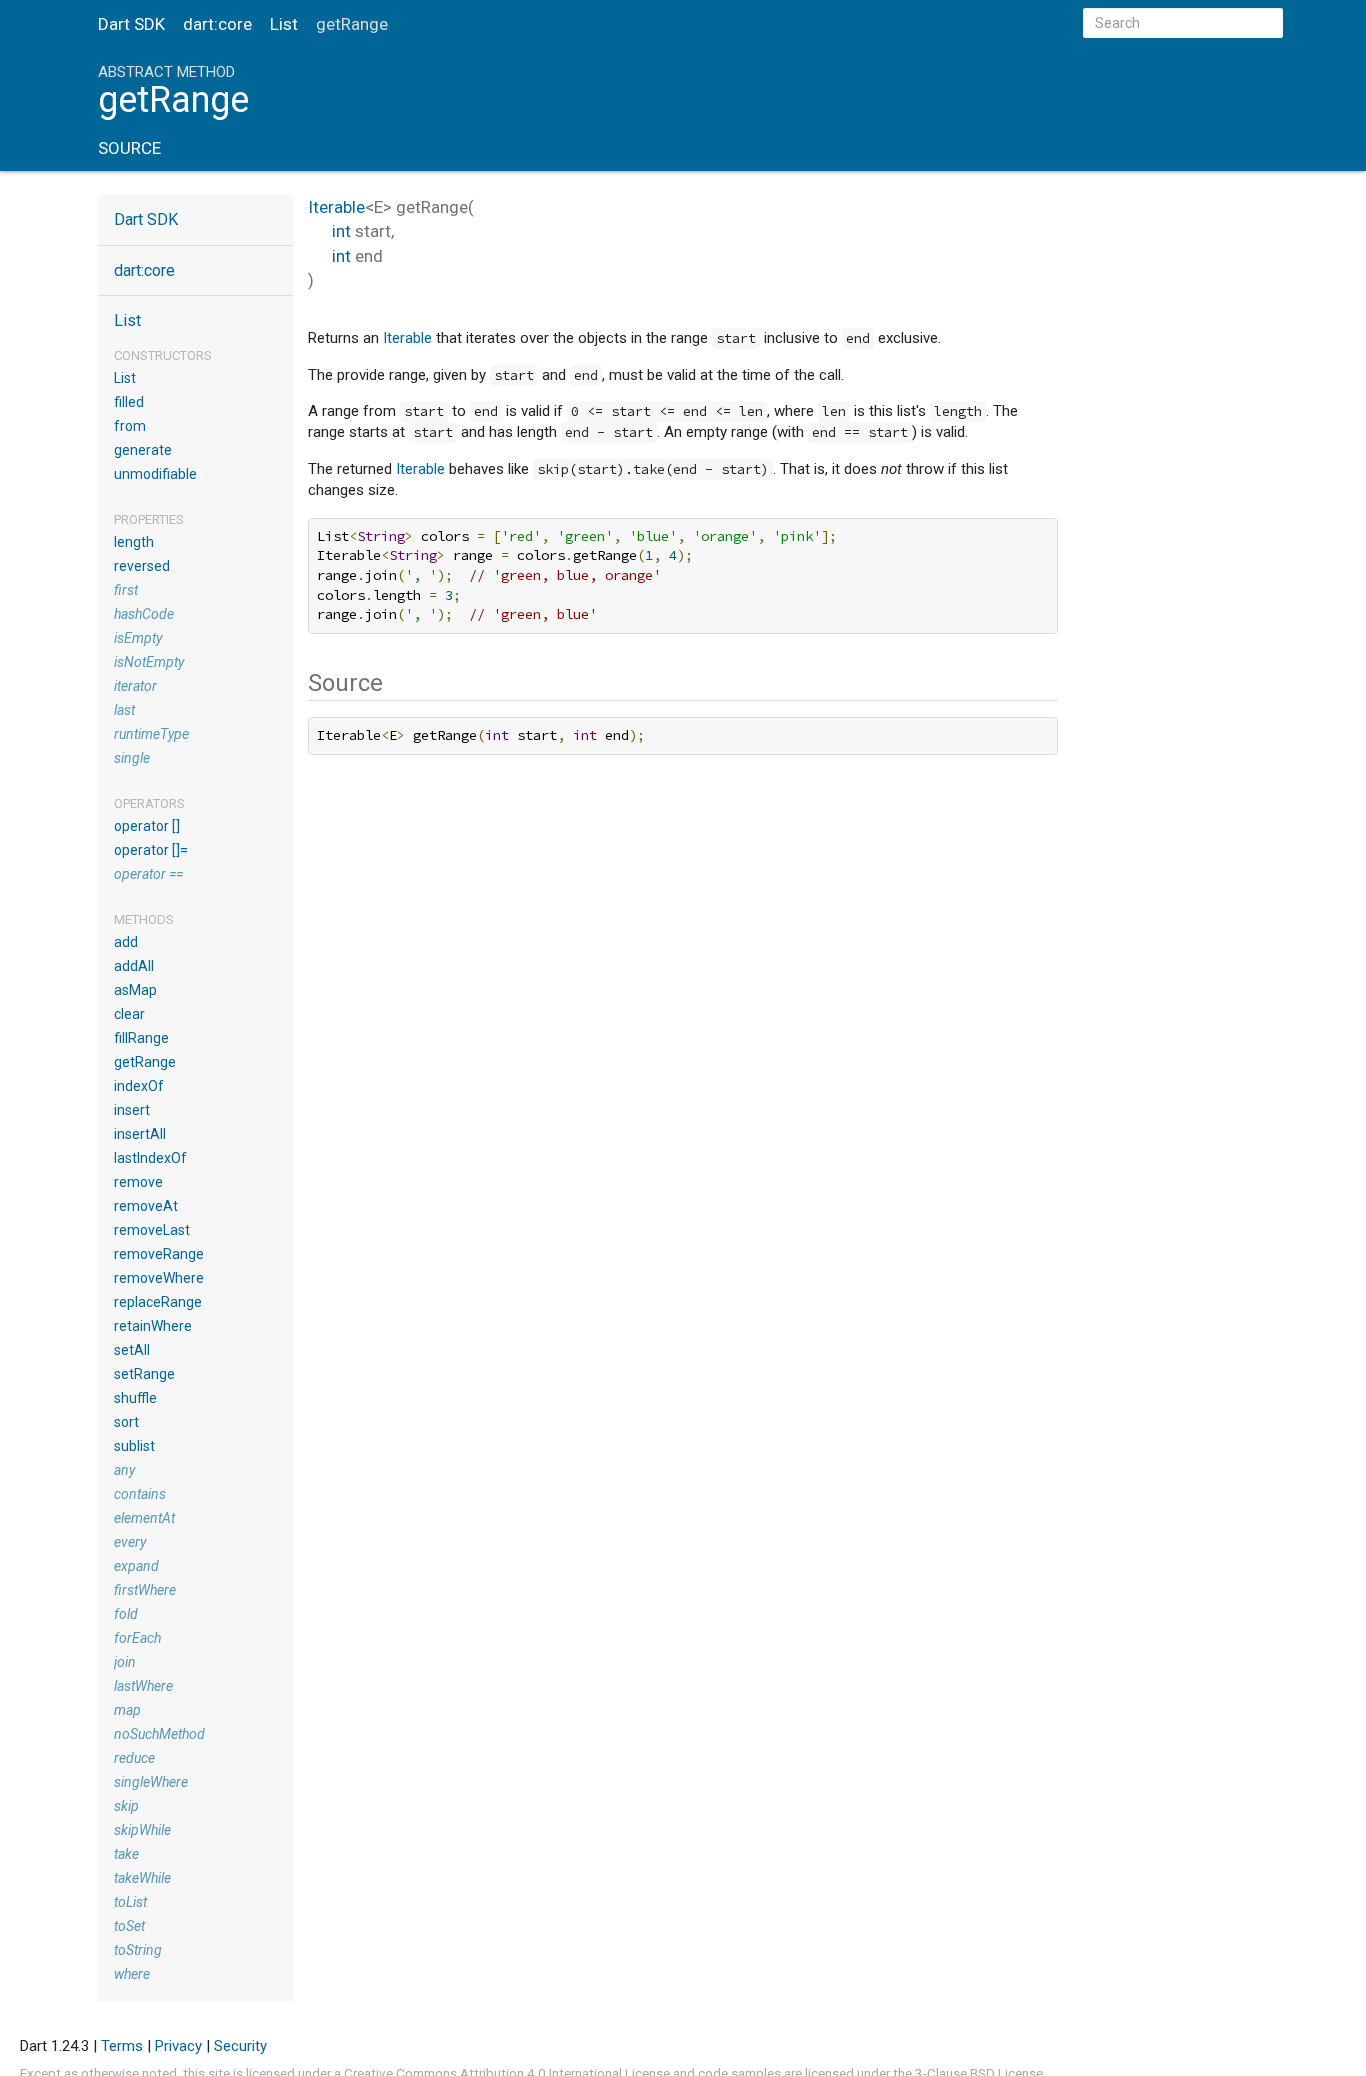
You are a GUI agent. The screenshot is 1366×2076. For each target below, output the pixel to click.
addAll (134, 966)
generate (143, 450)
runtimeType (151, 734)
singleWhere (151, 1782)
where (132, 1974)
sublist (134, 1446)
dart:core (217, 24)
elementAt (144, 1518)
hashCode (144, 614)
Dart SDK (131, 24)
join (125, 1662)
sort (126, 1422)
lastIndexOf (150, 1158)
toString (138, 1950)
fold (126, 1614)
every (130, 1542)
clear (129, 1014)
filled (129, 402)
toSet (129, 1926)
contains (140, 1494)
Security (240, 2046)
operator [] (147, 826)
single (132, 758)
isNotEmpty (149, 662)
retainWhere (153, 1326)
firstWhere (145, 1590)
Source (129, 148)
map (127, 1710)
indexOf (139, 1086)
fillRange (141, 1038)
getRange (145, 1062)
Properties (149, 519)
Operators (149, 803)
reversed (142, 566)
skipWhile (142, 1830)
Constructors (163, 355)
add (126, 942)
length (134, 542)
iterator (135, 686)
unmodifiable (155, 474)
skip (126, 1806)
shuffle (135, 1398)
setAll (132, 1350)
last (124, 710)
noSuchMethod (159, 1734)
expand (136, 1566)
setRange (144, 1374)
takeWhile (142, 1878)
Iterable (336, 207)
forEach (137, 1638)
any (124, 1470)
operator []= (151, 850)
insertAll (140, 1134)
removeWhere (159, 1278)
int (341, 231)
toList (130, 1902)
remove (138, 1182)
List (284, 24)
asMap (135, 990)
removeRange (159, 1254)
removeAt (146, 1206)
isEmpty (138, 638)
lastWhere (143, 1686)
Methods (144, 919)
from (130, 426)
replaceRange (158, 1302)
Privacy (178, 2046)
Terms (122, 2046)
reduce (134, 1758)
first (126, 590)
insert (132, 1110)
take (126, 1854)
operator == (148, 874)
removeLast (152, 1230)
